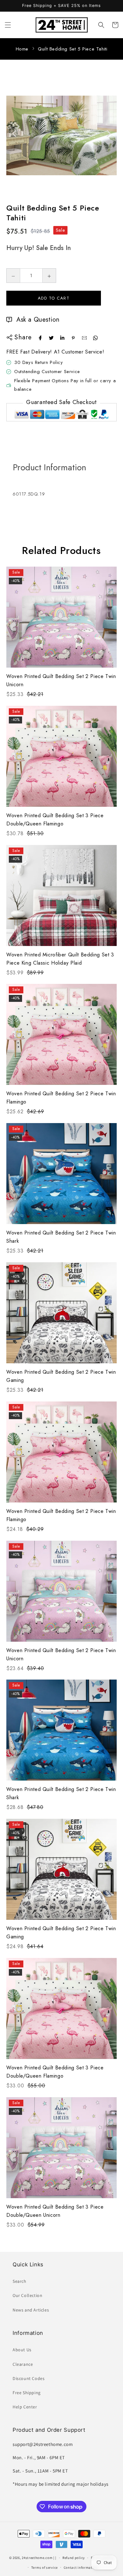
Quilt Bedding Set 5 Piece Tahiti (73, 49)
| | (55, 2558)
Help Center (25, 2407)
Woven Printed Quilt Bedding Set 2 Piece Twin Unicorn (61, 680)
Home (22, 49)
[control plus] (49, 276)
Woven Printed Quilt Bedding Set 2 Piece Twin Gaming (61, 1376)
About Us (22, 2350)
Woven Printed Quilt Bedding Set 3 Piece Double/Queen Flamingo (55, 820)
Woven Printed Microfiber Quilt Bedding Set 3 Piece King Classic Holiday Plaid (60, 959)
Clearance (23, 2364)
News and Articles (31, 2310)
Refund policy (74, 2558)
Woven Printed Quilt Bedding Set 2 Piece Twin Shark (61, 1237)
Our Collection (27, 2295)
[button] (8, 25)
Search (20, 2281)
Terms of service (44, 2567)
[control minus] (13, 276)
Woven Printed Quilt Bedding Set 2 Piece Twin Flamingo (61, 1098)
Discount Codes (29, 2378)
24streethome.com (37, 2558)
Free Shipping (27, 2393)
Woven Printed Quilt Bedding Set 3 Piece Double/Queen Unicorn (55, 2211)
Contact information (81, 2567)
